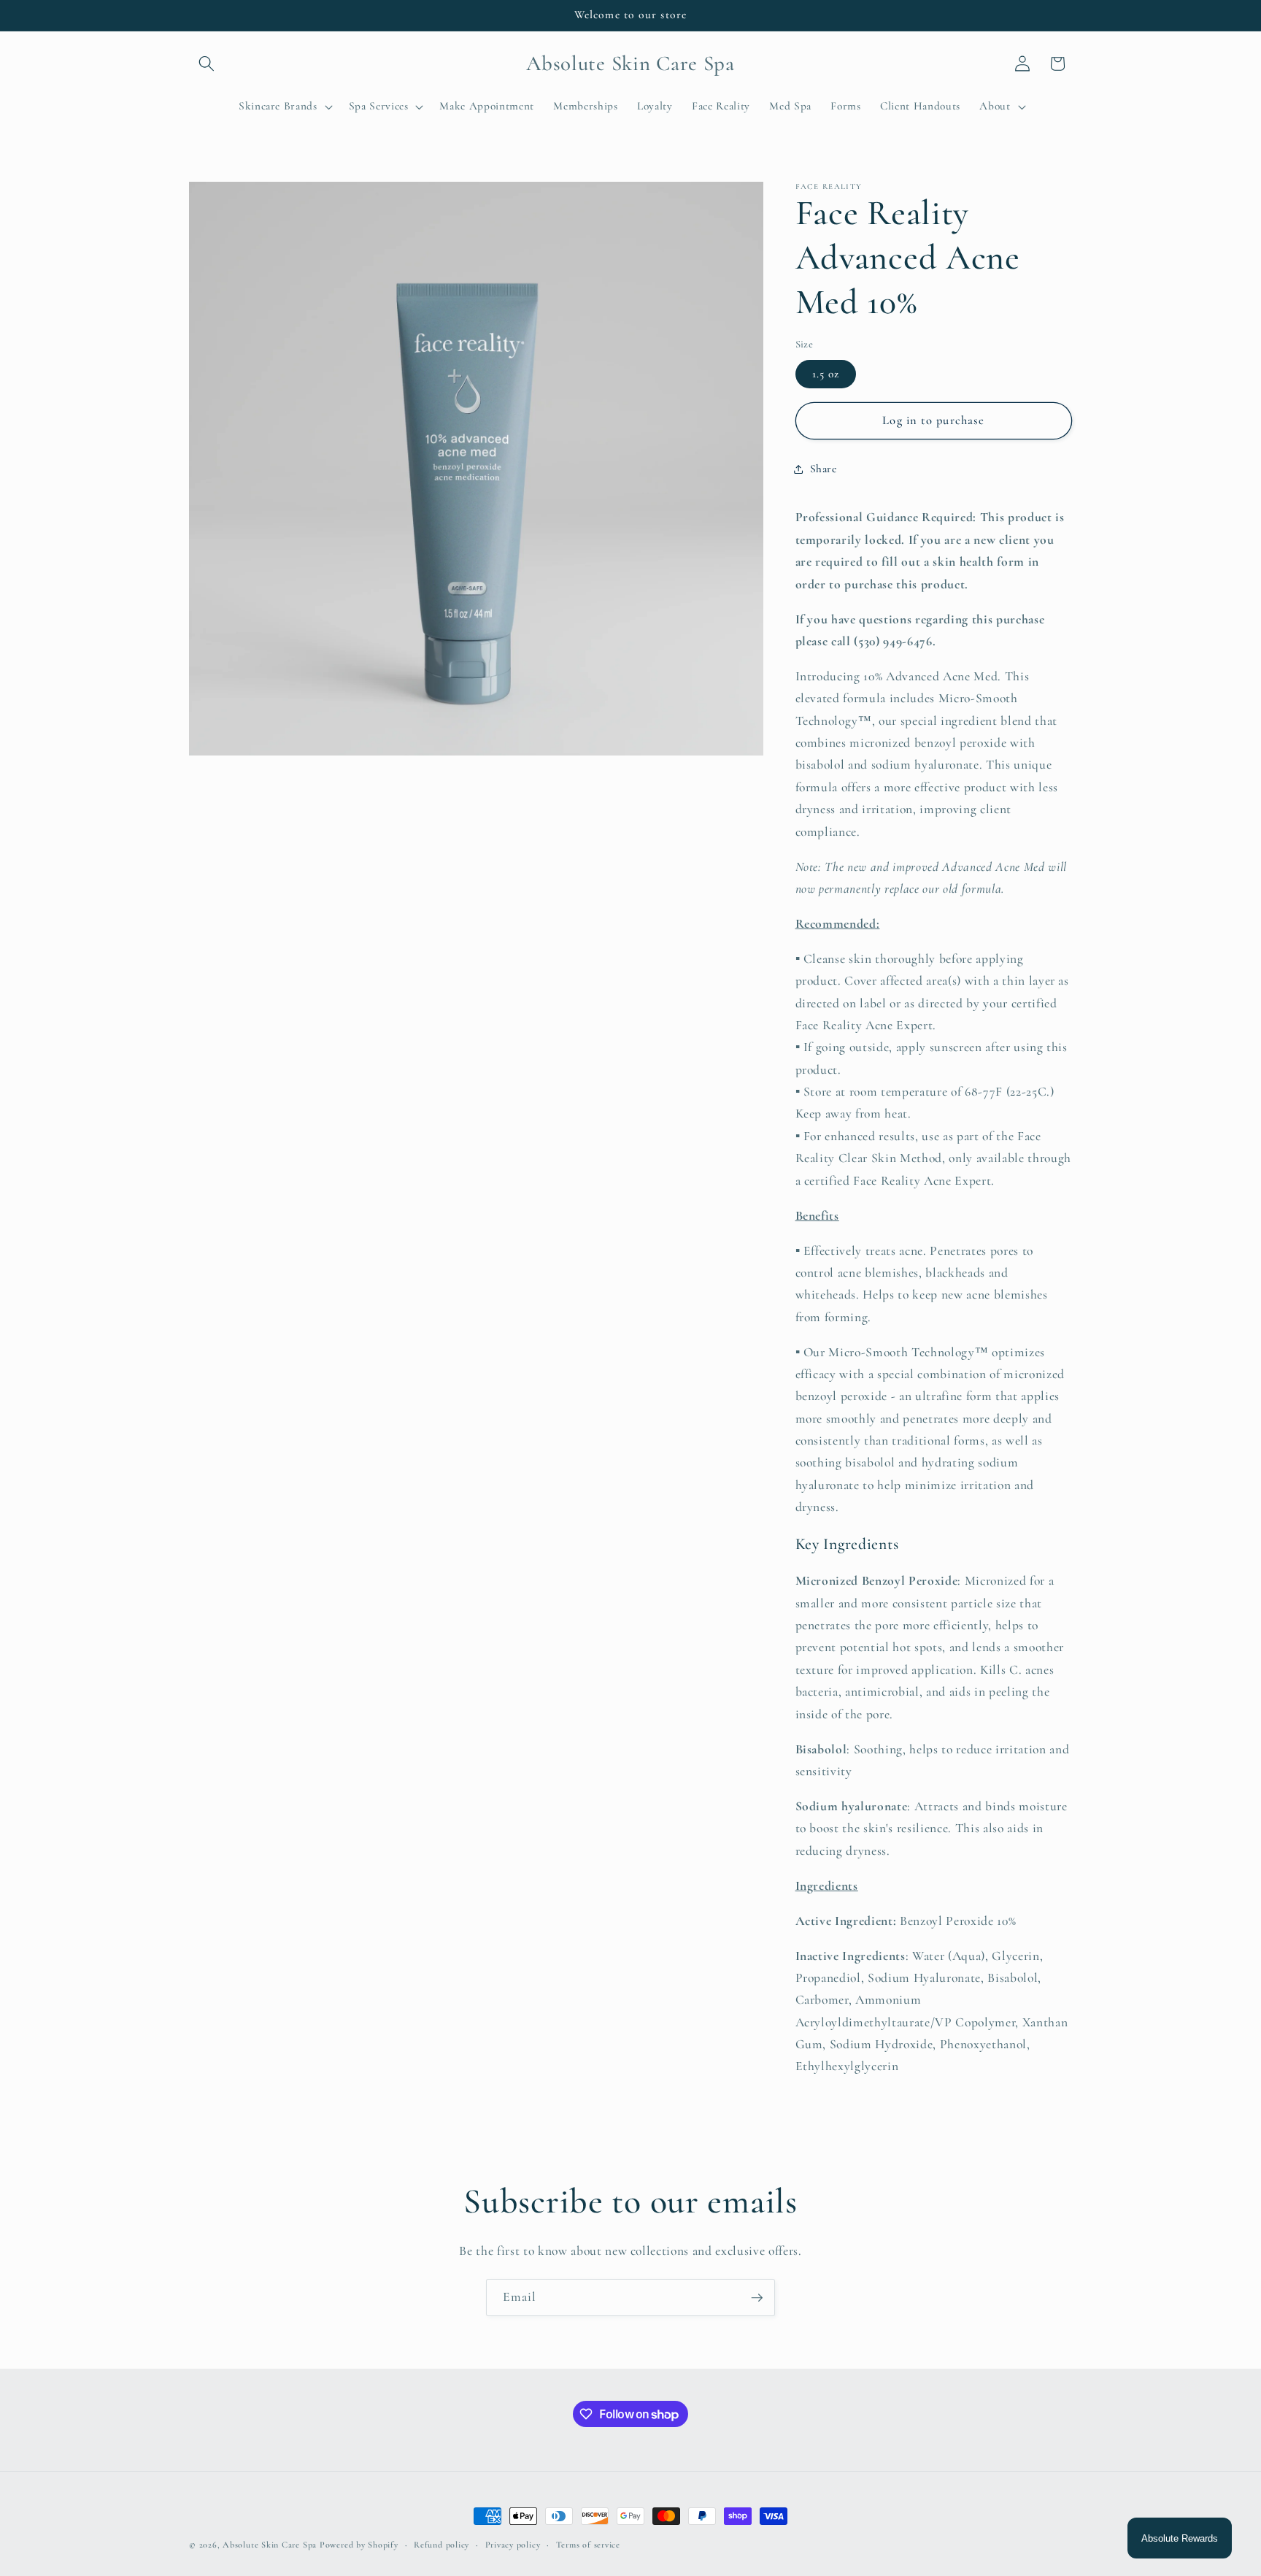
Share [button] (824, 469)
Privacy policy (513, 2545)
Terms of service (588, 2545)
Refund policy (441, 2545)
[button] (207, 64)
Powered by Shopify (359, 2545)
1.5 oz (826, 374)
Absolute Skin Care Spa (270, 2545)
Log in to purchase (933, 420)
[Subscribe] (757, 2298)
